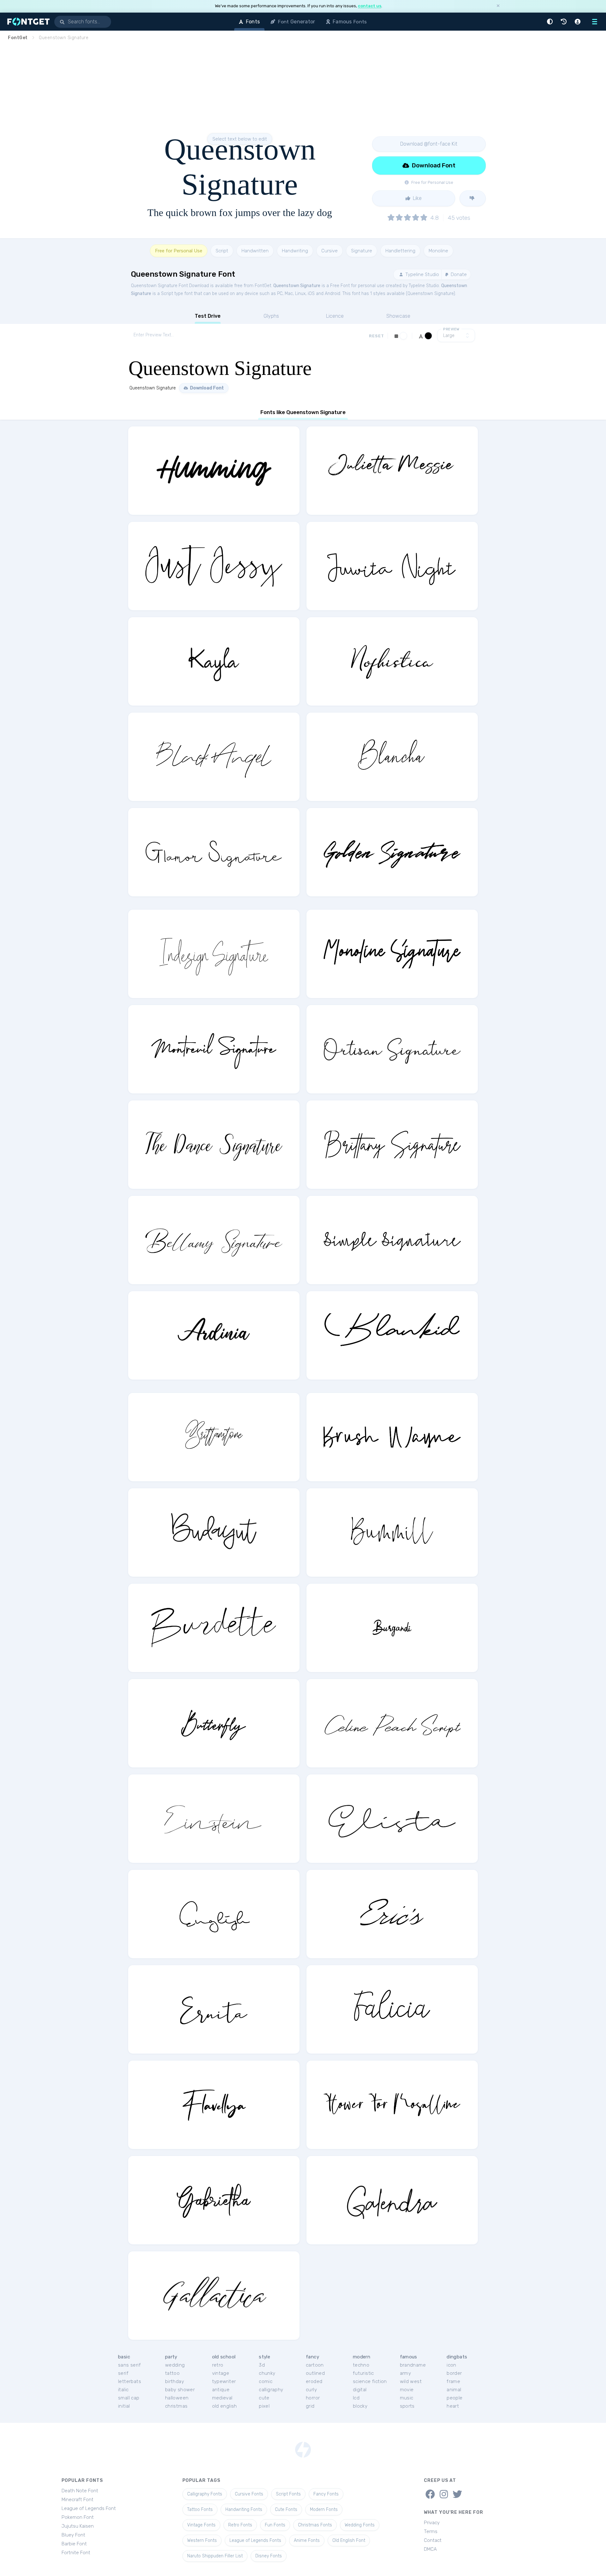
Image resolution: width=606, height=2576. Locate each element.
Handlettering (400, 251)
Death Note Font (80, 2491)
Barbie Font (74, 2544)
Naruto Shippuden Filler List (215, 2556)
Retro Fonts (240, 2525)
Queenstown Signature (297, 286)
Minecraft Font (77, 2500)
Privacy (432, 2523)
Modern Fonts (324, 2510)
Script (222, 251)
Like (417, 198)
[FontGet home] (27, 22)
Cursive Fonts (249, 2494)
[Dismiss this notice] (498, 6)
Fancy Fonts (326, 2494)
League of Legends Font (89, 2508)
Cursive (330, 251)
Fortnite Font (76, 2553)
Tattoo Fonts (200, 2510)
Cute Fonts (286, 2510)
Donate (458, 274)
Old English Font (349, 2540)
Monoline (438, 251)
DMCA (430, 2549)
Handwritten (255, 251)
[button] (551, 22)
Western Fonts (202, 2540)
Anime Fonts (307, 2540)
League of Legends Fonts (255, 2540)
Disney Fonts (269, 2556)
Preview (451, 329)
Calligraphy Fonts (205, 2494)
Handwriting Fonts (244, 2510)
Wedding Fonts (360, 2525)
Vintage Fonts (201, 2525)
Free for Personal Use (179, 251)
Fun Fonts (275, 2525)
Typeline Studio (422, 274)
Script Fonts (288, 2494)
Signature (362, 251)
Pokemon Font (78, 2517)
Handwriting (295, 251)
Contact (433, 2540)
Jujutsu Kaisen (78, 2526)
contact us (370, 6)
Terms (431, 2531)
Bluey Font (73, 2535)
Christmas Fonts (315, 2525)
